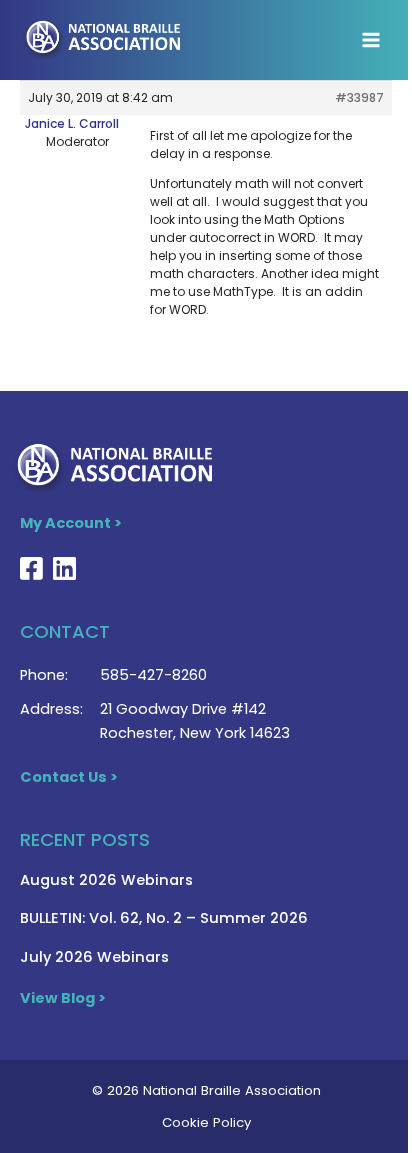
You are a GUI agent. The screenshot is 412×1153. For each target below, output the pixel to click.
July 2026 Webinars (94, 957)
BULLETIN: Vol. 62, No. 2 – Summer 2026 (164, 918)
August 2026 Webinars (106, 880)
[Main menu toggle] (371, 40)
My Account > (71, 523)
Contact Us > (69, 777)
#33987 (359, 97)
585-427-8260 (153, 675)
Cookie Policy (206, 1122)
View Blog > (63, 998)
